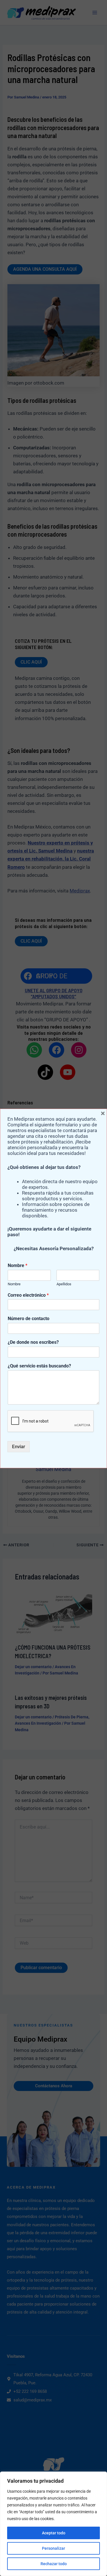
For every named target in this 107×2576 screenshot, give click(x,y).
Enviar (19, 1446)
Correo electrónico (28, 1295)
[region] (53, 2524)
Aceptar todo (54, 2533)
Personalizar (53, 2548)
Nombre (18, 1265)
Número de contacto (29, 1319)
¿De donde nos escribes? (33, 1342)
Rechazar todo (54, 2564)
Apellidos (64, 1284)
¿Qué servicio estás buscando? (39, 1366)
